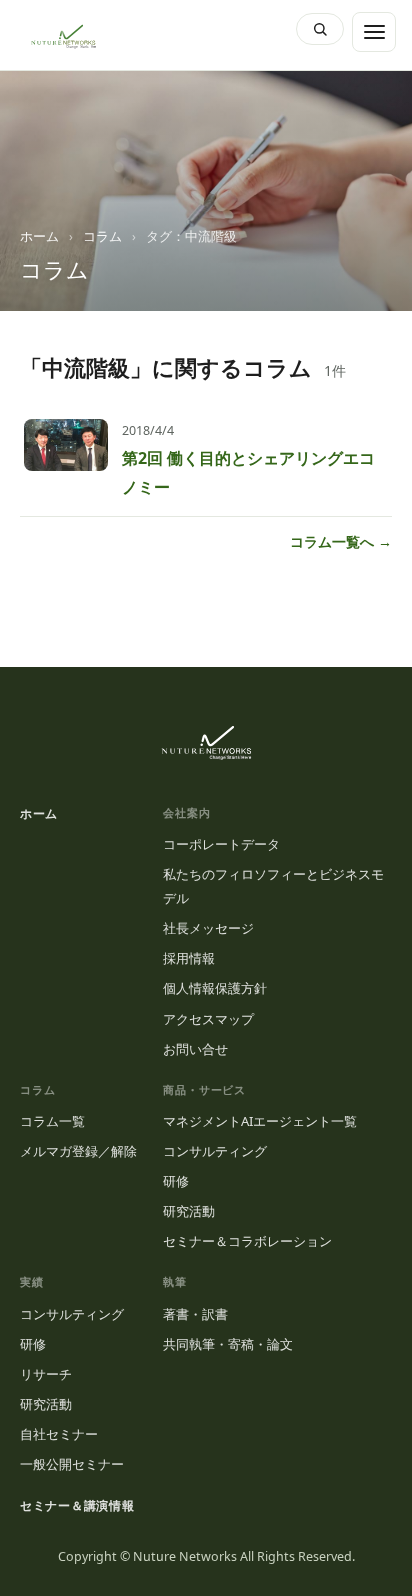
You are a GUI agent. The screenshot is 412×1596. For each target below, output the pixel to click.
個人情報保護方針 (215, 988)
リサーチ (46, 1374)
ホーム (39, 236)
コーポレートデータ (221, 844)
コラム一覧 (52, 1121)
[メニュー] (374, 32)
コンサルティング (215, 1151)
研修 (176, 1181)
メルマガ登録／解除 (78, 1151)
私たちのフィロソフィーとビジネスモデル (273, 886)
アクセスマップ (208, 1019)
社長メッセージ (208, 928)
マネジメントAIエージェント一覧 (260, 1121)
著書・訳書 (195, 1314)
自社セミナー (59, 1434)
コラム (102, 236)
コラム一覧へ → (341, 541)
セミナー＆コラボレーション (247, 1241)
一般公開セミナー (72, 1464)
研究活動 (189, 1211)
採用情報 (189, 958)
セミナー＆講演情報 (77, 1505)
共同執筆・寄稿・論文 (228, 1344)
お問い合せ (195, 1049)
